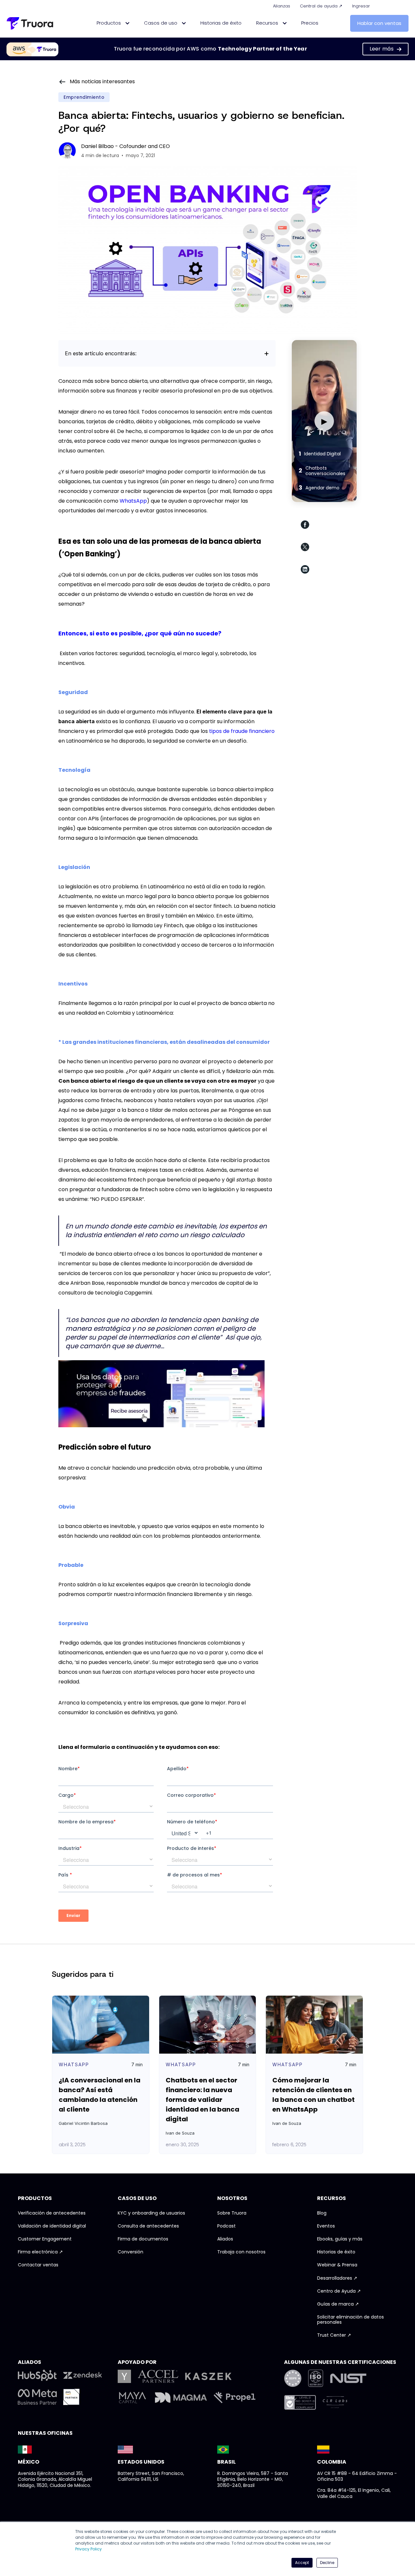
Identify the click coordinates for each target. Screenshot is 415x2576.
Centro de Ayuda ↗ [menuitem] (339, 2291)
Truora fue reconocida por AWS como (211, 49)
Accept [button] (302, 2563)
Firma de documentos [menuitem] (143, 2239)
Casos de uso (161, 23)
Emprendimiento (84, 97)
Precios (310, 23)
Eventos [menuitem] (326, 2226)
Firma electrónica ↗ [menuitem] (40, 2252)
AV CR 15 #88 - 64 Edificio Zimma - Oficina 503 (357, 2476)
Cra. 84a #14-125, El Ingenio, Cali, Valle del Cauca (354, 2493)
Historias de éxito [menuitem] (336, 2252)
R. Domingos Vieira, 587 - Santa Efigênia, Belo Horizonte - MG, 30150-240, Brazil (253, 2479)
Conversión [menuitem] (130, 2252)
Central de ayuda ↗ (321, 6)
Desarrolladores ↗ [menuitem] (337, 2278)
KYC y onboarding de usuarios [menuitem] (151, 2213)
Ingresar (361, 6)
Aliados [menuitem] (225, 2239)
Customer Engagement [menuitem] (45, 2239)
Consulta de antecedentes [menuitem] (148, 2226)
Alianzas (282, 6)
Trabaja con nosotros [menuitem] (241, 2252)
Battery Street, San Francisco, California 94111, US (151, 2476)
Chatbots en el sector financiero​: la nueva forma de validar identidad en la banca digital (202, 2100)
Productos (109, 23)
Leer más (382, 49)
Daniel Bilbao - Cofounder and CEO (125, 146)
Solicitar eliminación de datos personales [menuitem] (350, 2320)
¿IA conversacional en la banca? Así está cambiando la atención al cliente (100, 2095)
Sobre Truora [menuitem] (232, 2213)
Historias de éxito (221, 23)
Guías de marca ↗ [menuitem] (338, 2304)
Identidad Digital (320, 454)
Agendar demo (319, 488)
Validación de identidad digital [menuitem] (52, 2226)
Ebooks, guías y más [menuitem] (340, 2239)
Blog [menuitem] (322, 2213)
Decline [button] (327, 2563)
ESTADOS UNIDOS (141, 2462)
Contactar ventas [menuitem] (38, 2265)
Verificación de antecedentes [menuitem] (52, 2213)
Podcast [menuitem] (226, 2226)
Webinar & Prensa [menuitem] (337, 2265)
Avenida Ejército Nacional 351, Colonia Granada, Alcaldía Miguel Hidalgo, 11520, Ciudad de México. (55, 2479)
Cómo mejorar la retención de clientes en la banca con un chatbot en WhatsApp (314, 2095)
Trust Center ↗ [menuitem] (334, 2335)
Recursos (268, 23)
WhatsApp (133, 501)
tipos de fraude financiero (242, 731)
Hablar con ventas (379, 23)
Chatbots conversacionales (322, 471)
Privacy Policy (89, 2549)
